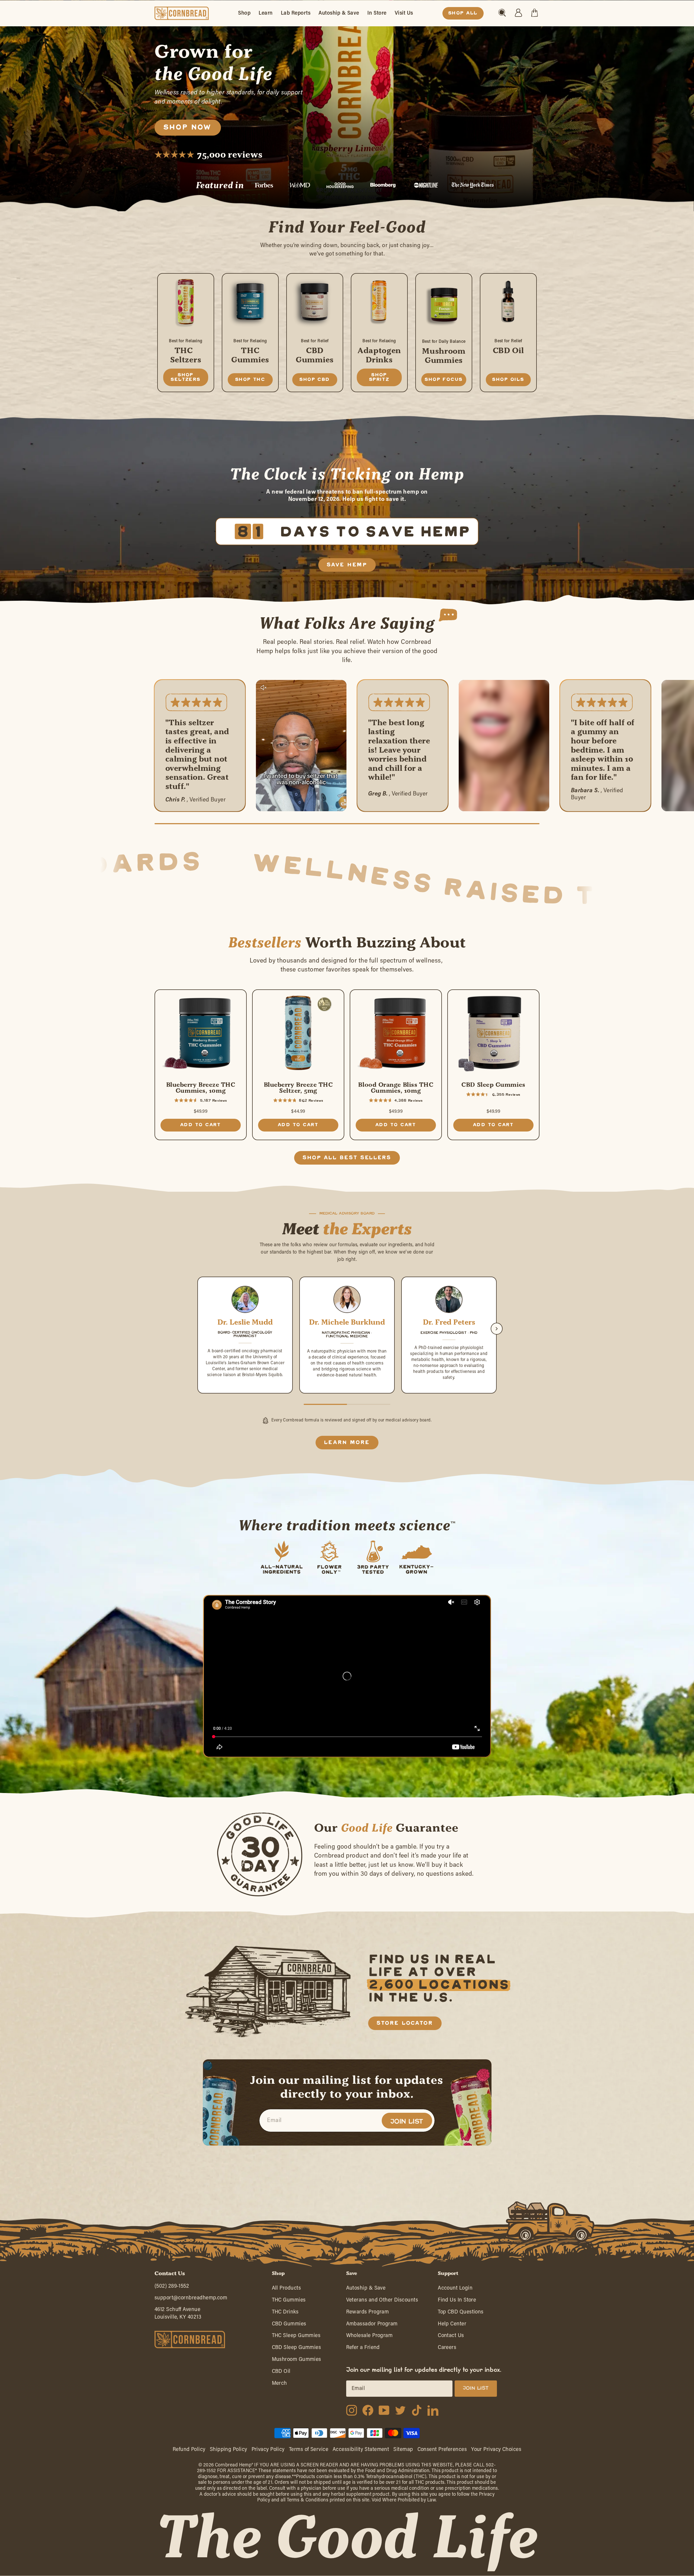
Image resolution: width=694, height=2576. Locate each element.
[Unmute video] (264, 688)
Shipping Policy (229, 2450)
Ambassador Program (372, 2324)
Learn (266, 13)
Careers (447, 2348)
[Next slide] (497, 1329)
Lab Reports (296, 13)
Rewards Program (368, 2312)
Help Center (452, 2324)
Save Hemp (347, 565)
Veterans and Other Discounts (382, 2300)
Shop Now (188, 127)
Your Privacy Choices (496, 2450)
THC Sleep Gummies (296, 2336)
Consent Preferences (442, 2450)
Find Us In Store (457, 2300)
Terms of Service (309, 2450)
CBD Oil (281, 2371)
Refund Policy (189, 2450)
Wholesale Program (370, 2336)
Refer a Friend (363, 2348)
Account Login (455, 2288)
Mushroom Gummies (297, 2359)
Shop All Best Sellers (347, 1158)
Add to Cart (201, 1125)
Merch (279, 2383)
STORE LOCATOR (405, 2023)
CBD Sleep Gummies (297, 2348)
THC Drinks (285, 2312)
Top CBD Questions (461, 2312)
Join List (407, 2122)
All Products (286, 2288)
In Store (377, 13)
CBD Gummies (289, 2324)
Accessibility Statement (361, 2450)
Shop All (463, 13)
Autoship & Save (339, 13)
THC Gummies (289, 2300)
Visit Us (404, 13)
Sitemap (403, 2450)
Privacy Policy (268, 2450)
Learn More (347, 1443)
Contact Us (451, 2336)
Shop (244, 13)
